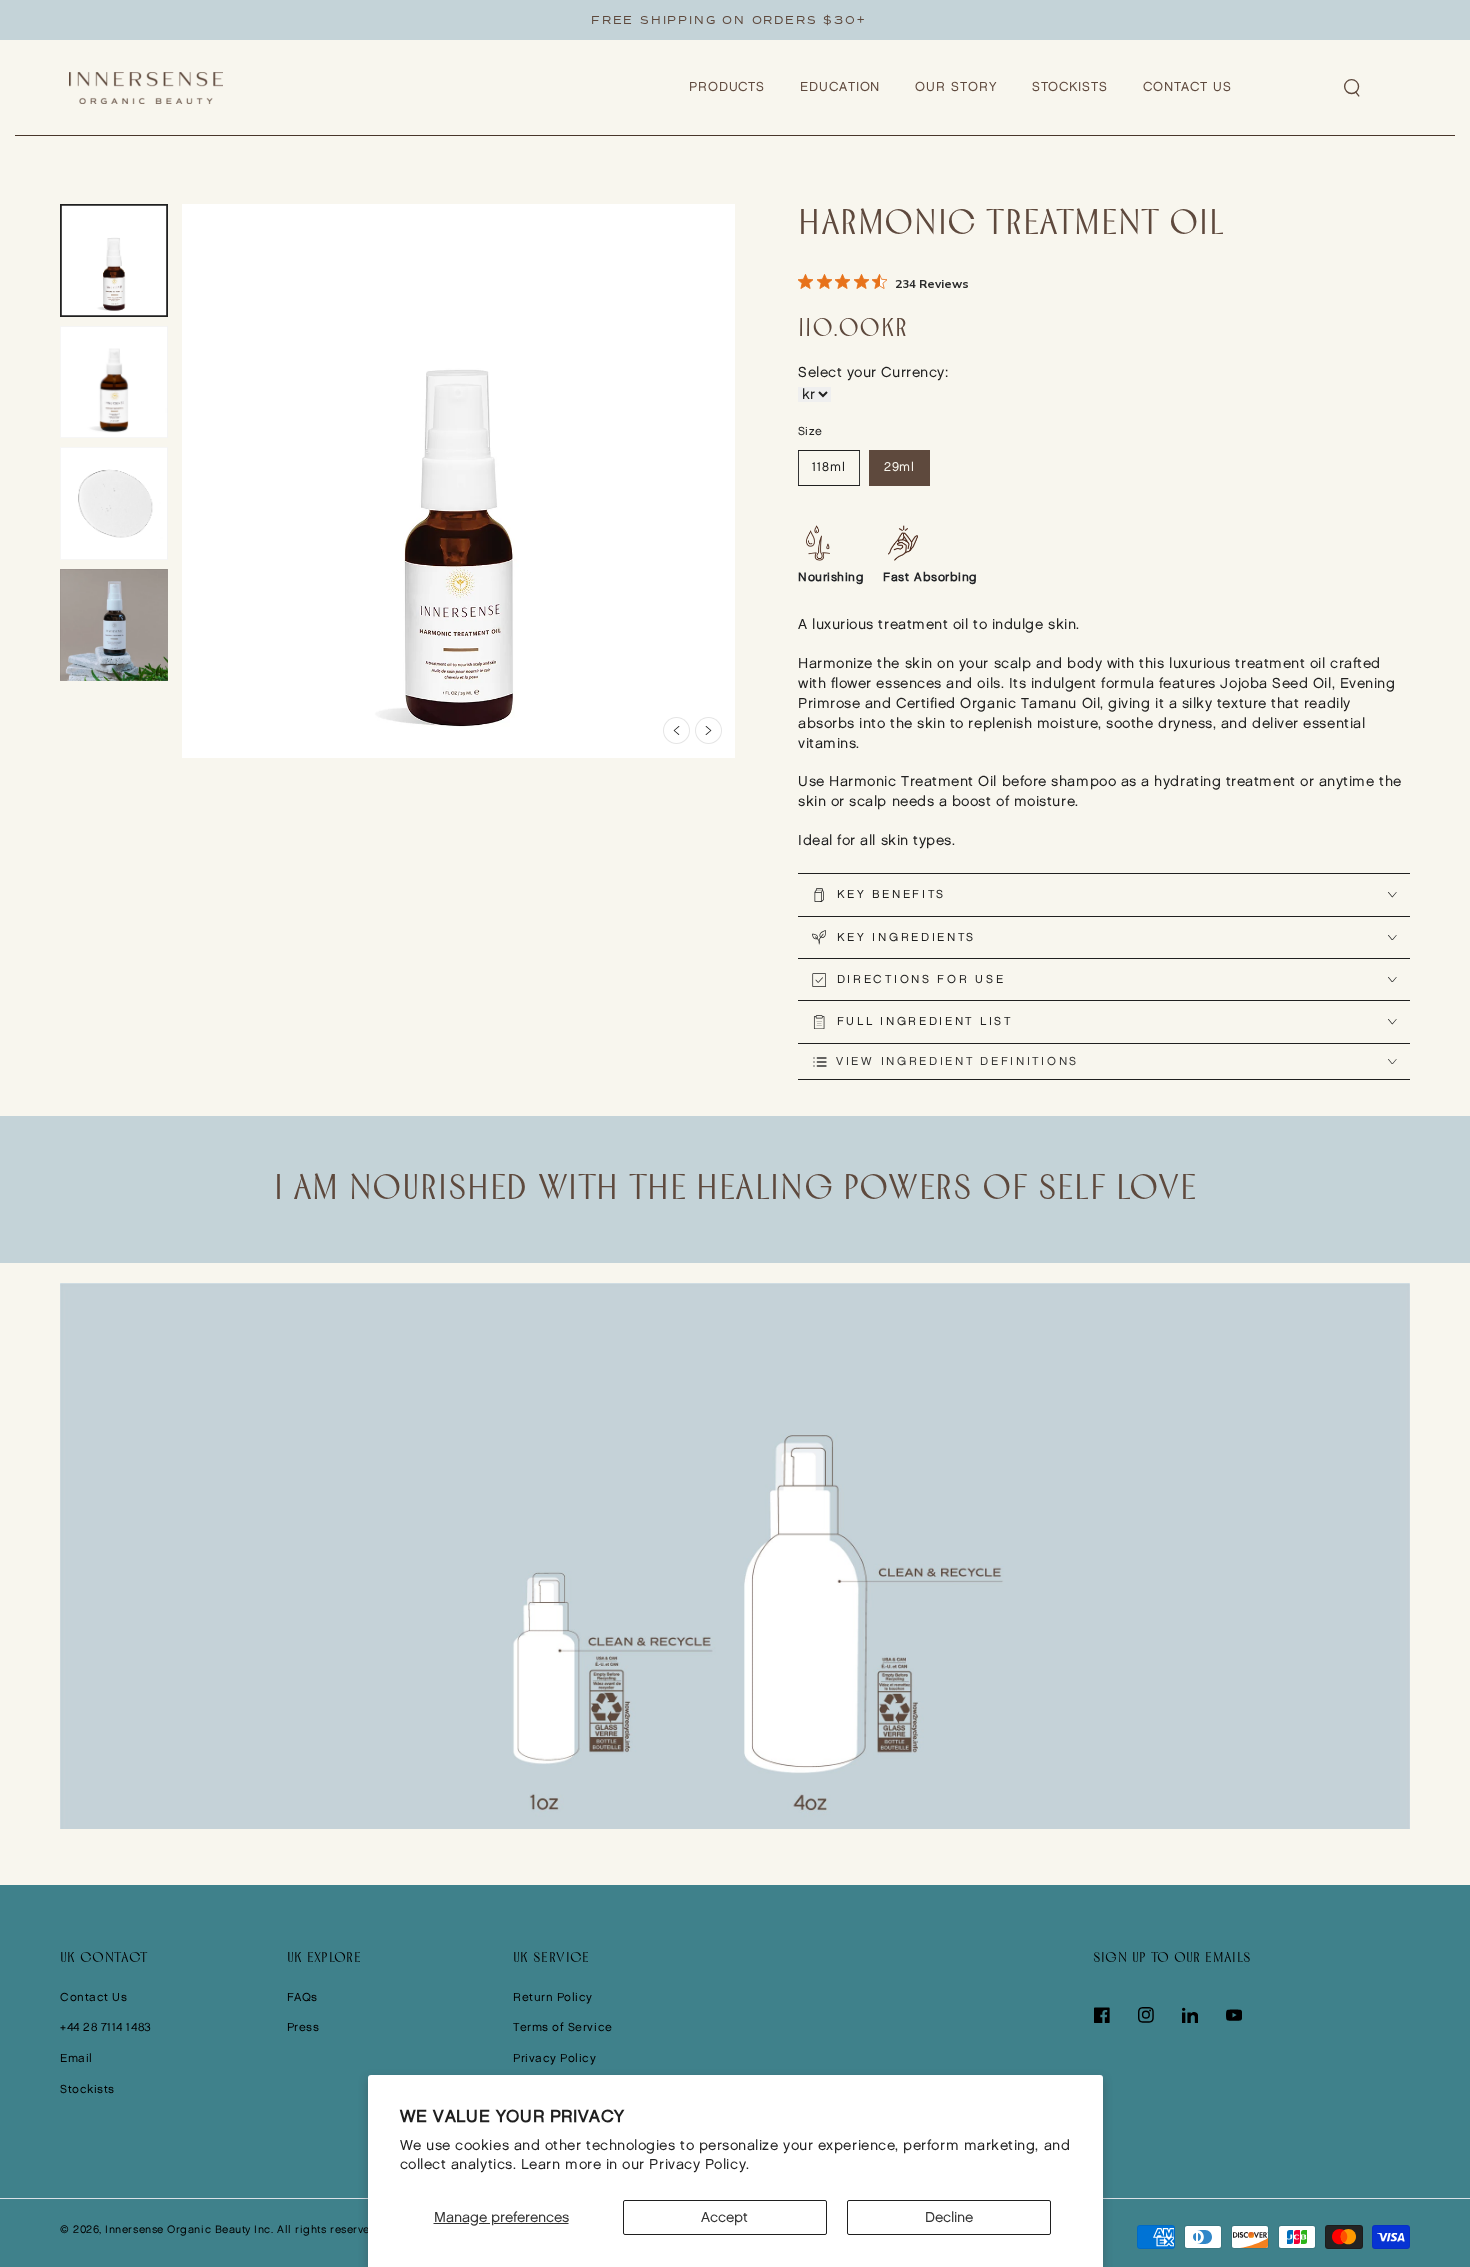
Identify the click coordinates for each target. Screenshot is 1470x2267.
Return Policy (553, 1997)
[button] (1353, 88)
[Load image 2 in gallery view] (114, 382)
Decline (949, 2217)
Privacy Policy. (699, 2164)
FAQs (302, 1997)
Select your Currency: (873, 372)
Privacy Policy (555, 2058)
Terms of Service (563, 2027)
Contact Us (93, 1997)
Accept (724, 2217)
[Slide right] (708, 730)
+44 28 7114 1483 (106, 2027)
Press (303, 2027)
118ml (829, 467)
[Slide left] (676, 730)
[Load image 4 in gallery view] (114, 625)
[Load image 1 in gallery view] (114, 260)
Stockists (87, 2089)
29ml (900, 467)
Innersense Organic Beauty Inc (188, 2230)
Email (76, 2058)
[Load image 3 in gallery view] (114, 503)
